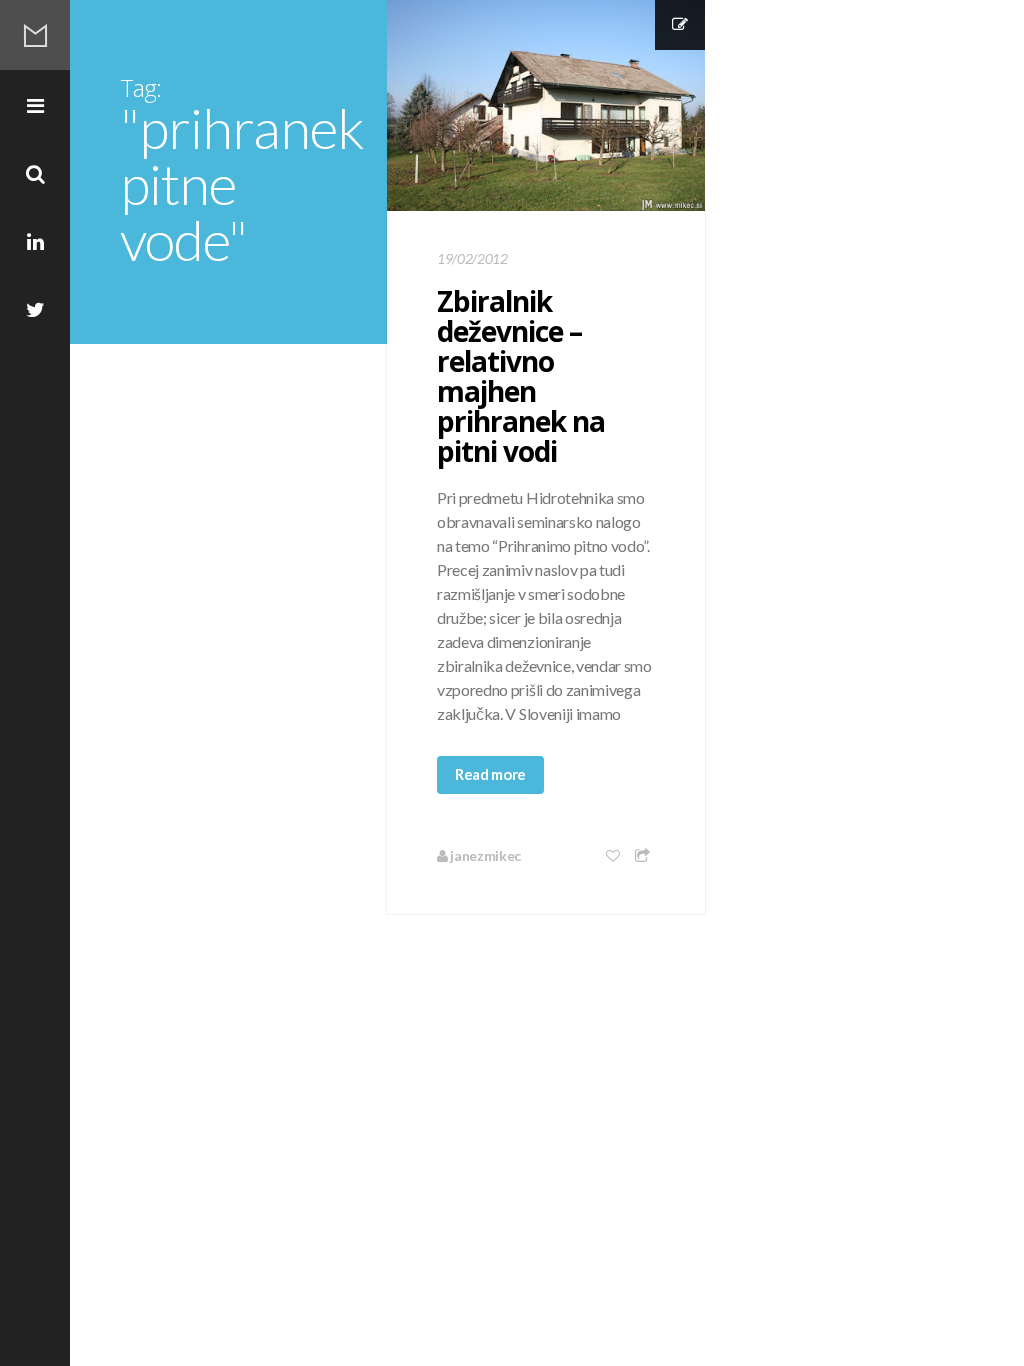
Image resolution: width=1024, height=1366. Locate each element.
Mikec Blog (35, 35)
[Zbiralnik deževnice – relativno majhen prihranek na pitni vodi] (546, 105)
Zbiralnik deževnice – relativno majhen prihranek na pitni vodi (521, 376)
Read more (490, 774)
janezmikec (484, 855)
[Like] (614, 855)
